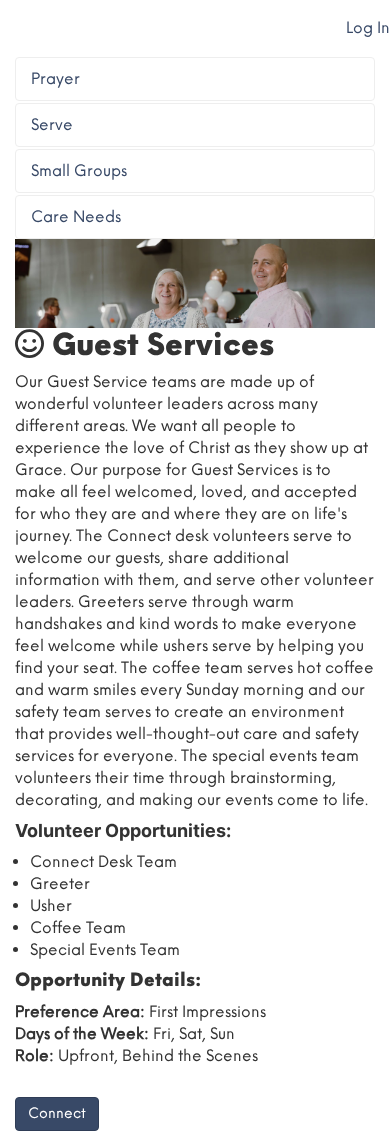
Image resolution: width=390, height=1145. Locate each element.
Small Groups (79, 170)
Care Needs (76, 216)
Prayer (55, 78)
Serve (52, 124)
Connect (57, 1113)
